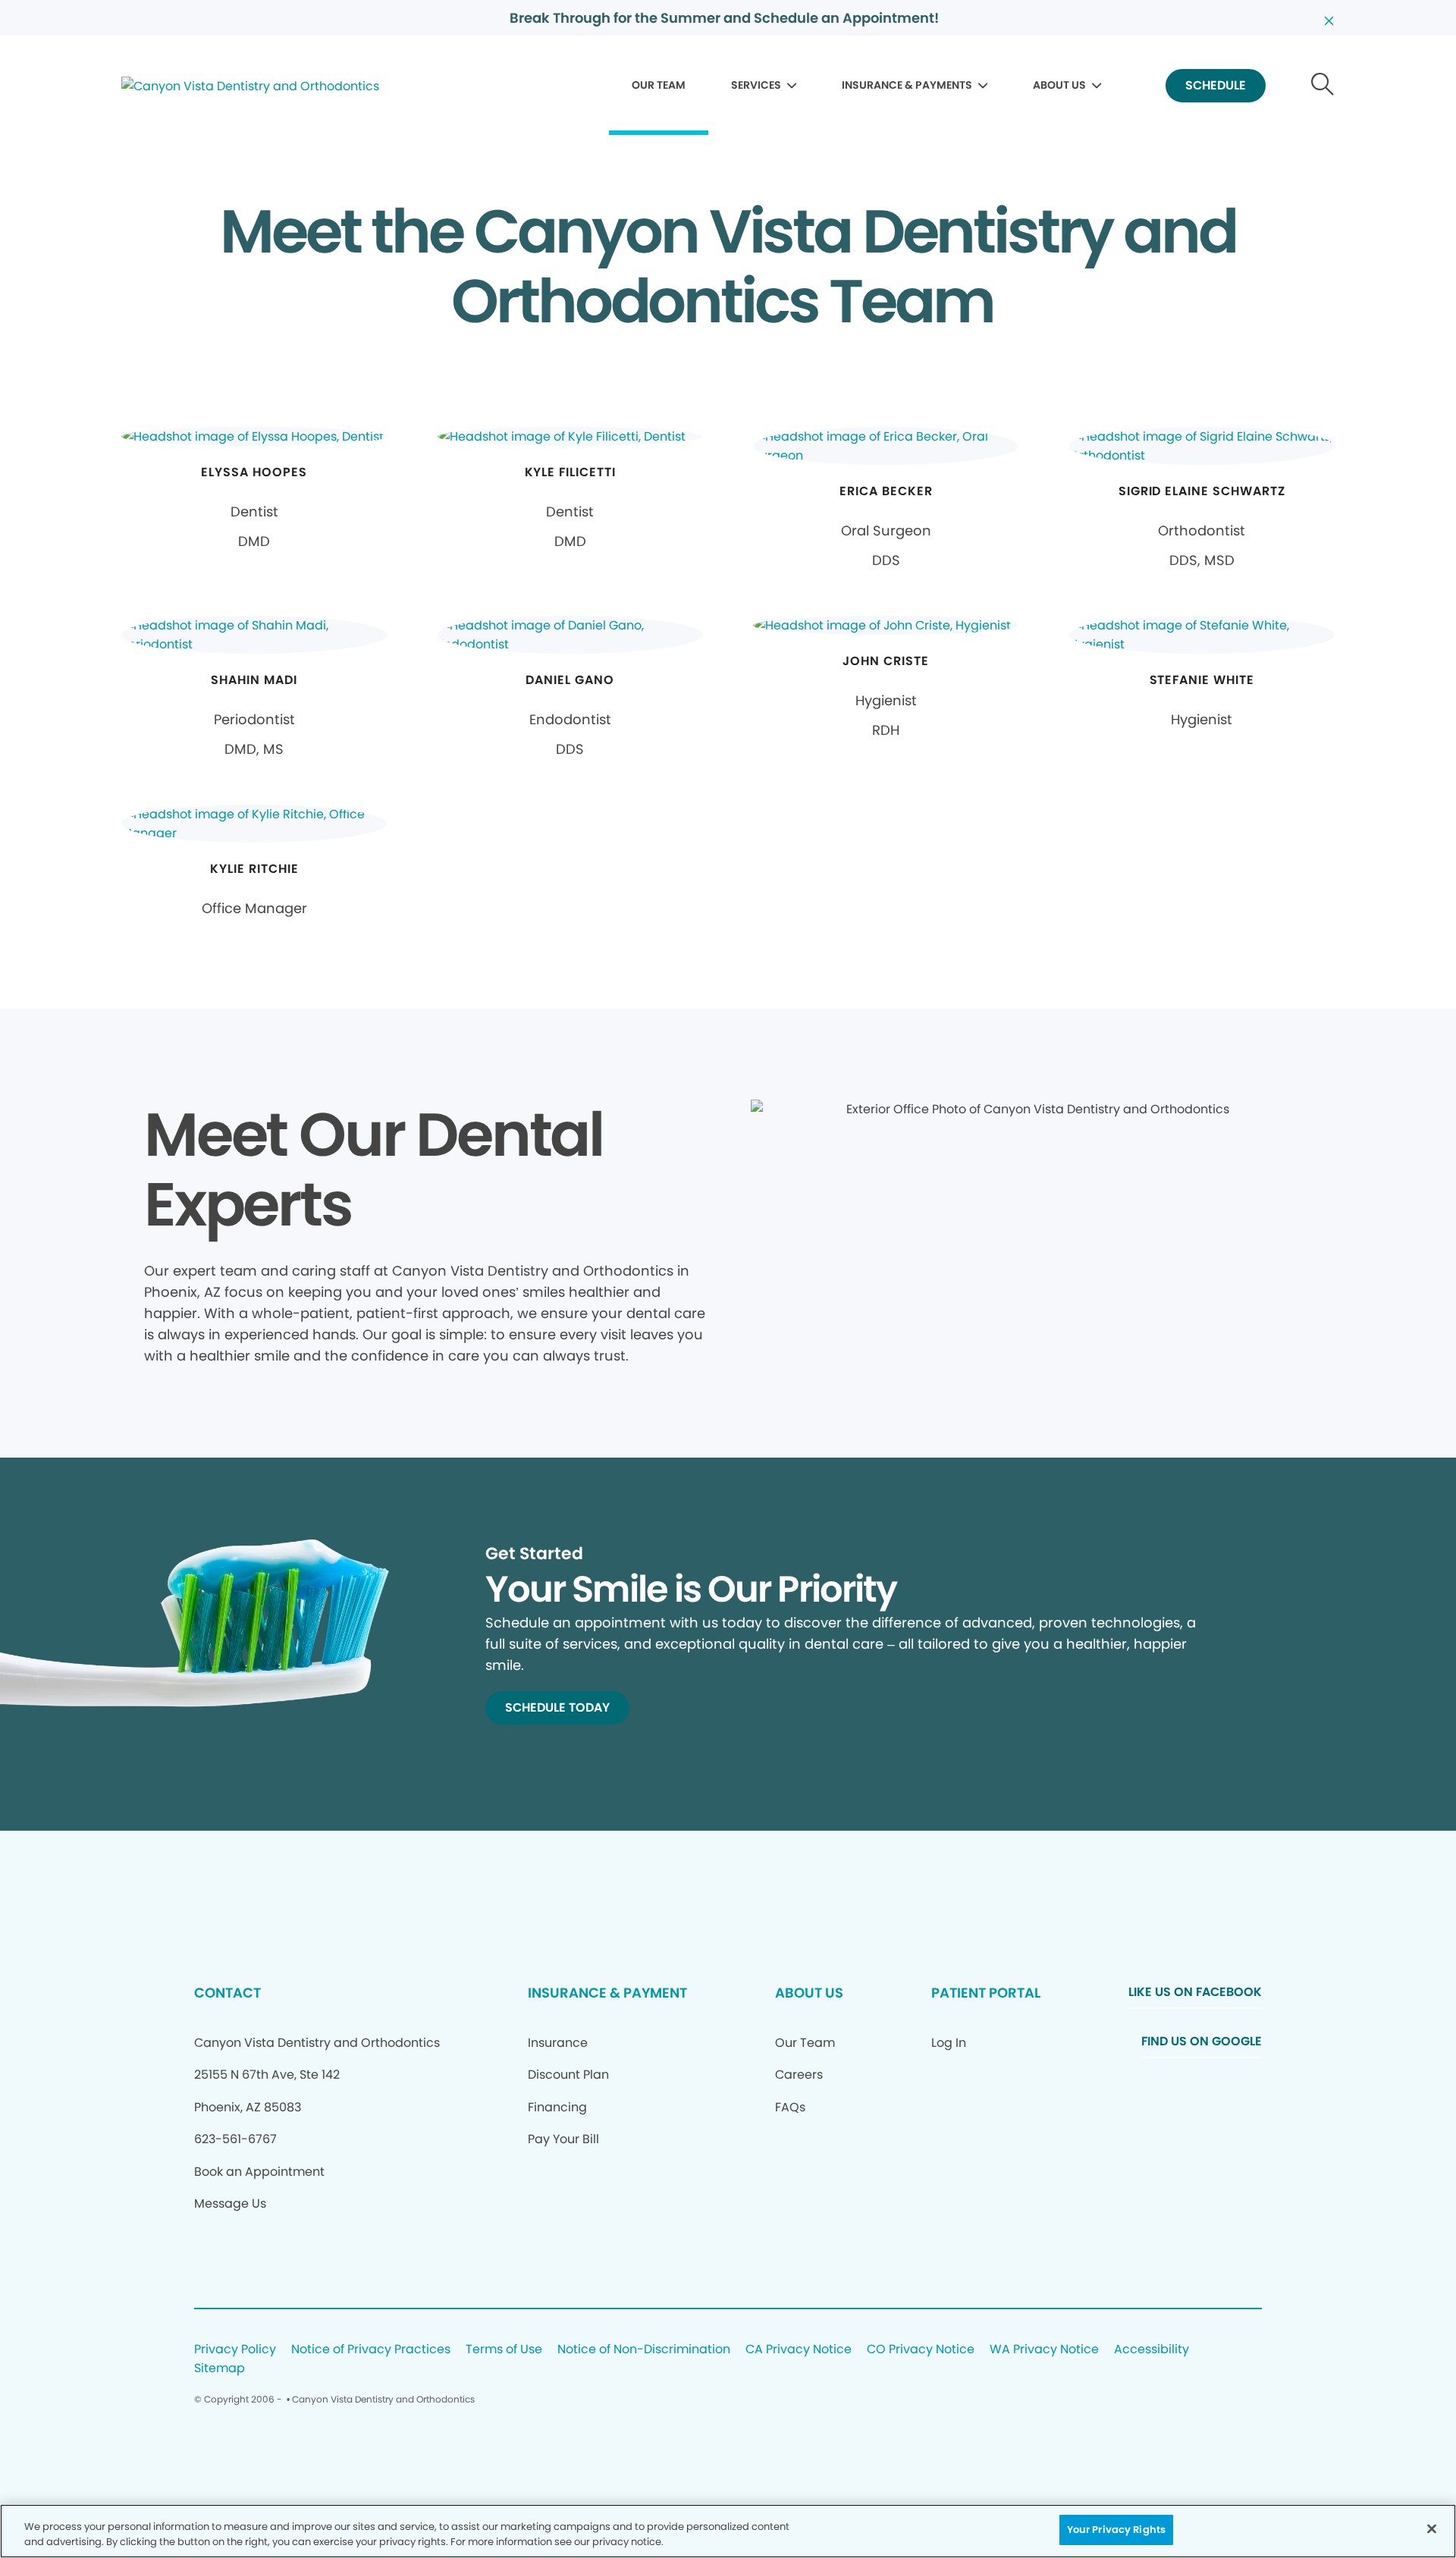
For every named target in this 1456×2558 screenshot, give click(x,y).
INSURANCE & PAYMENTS (907, 85)
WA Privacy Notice (1044, 2350)
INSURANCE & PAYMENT (607, 1993)
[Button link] (1323, 86)
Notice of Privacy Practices (371, 2350)
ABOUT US (1059, 85)
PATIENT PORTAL (986, 1993)
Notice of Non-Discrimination (644, 2350)
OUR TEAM (659, 85)
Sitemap (220, 2369)
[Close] (1432, 2528)
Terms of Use (504, 2350)
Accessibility (1152, 2350)
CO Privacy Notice (921, 2350)
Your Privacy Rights (1116, 2530)
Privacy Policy (235, 2350)
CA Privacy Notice (799, 2350)
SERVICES (756, 85)
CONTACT (227, 1993)
